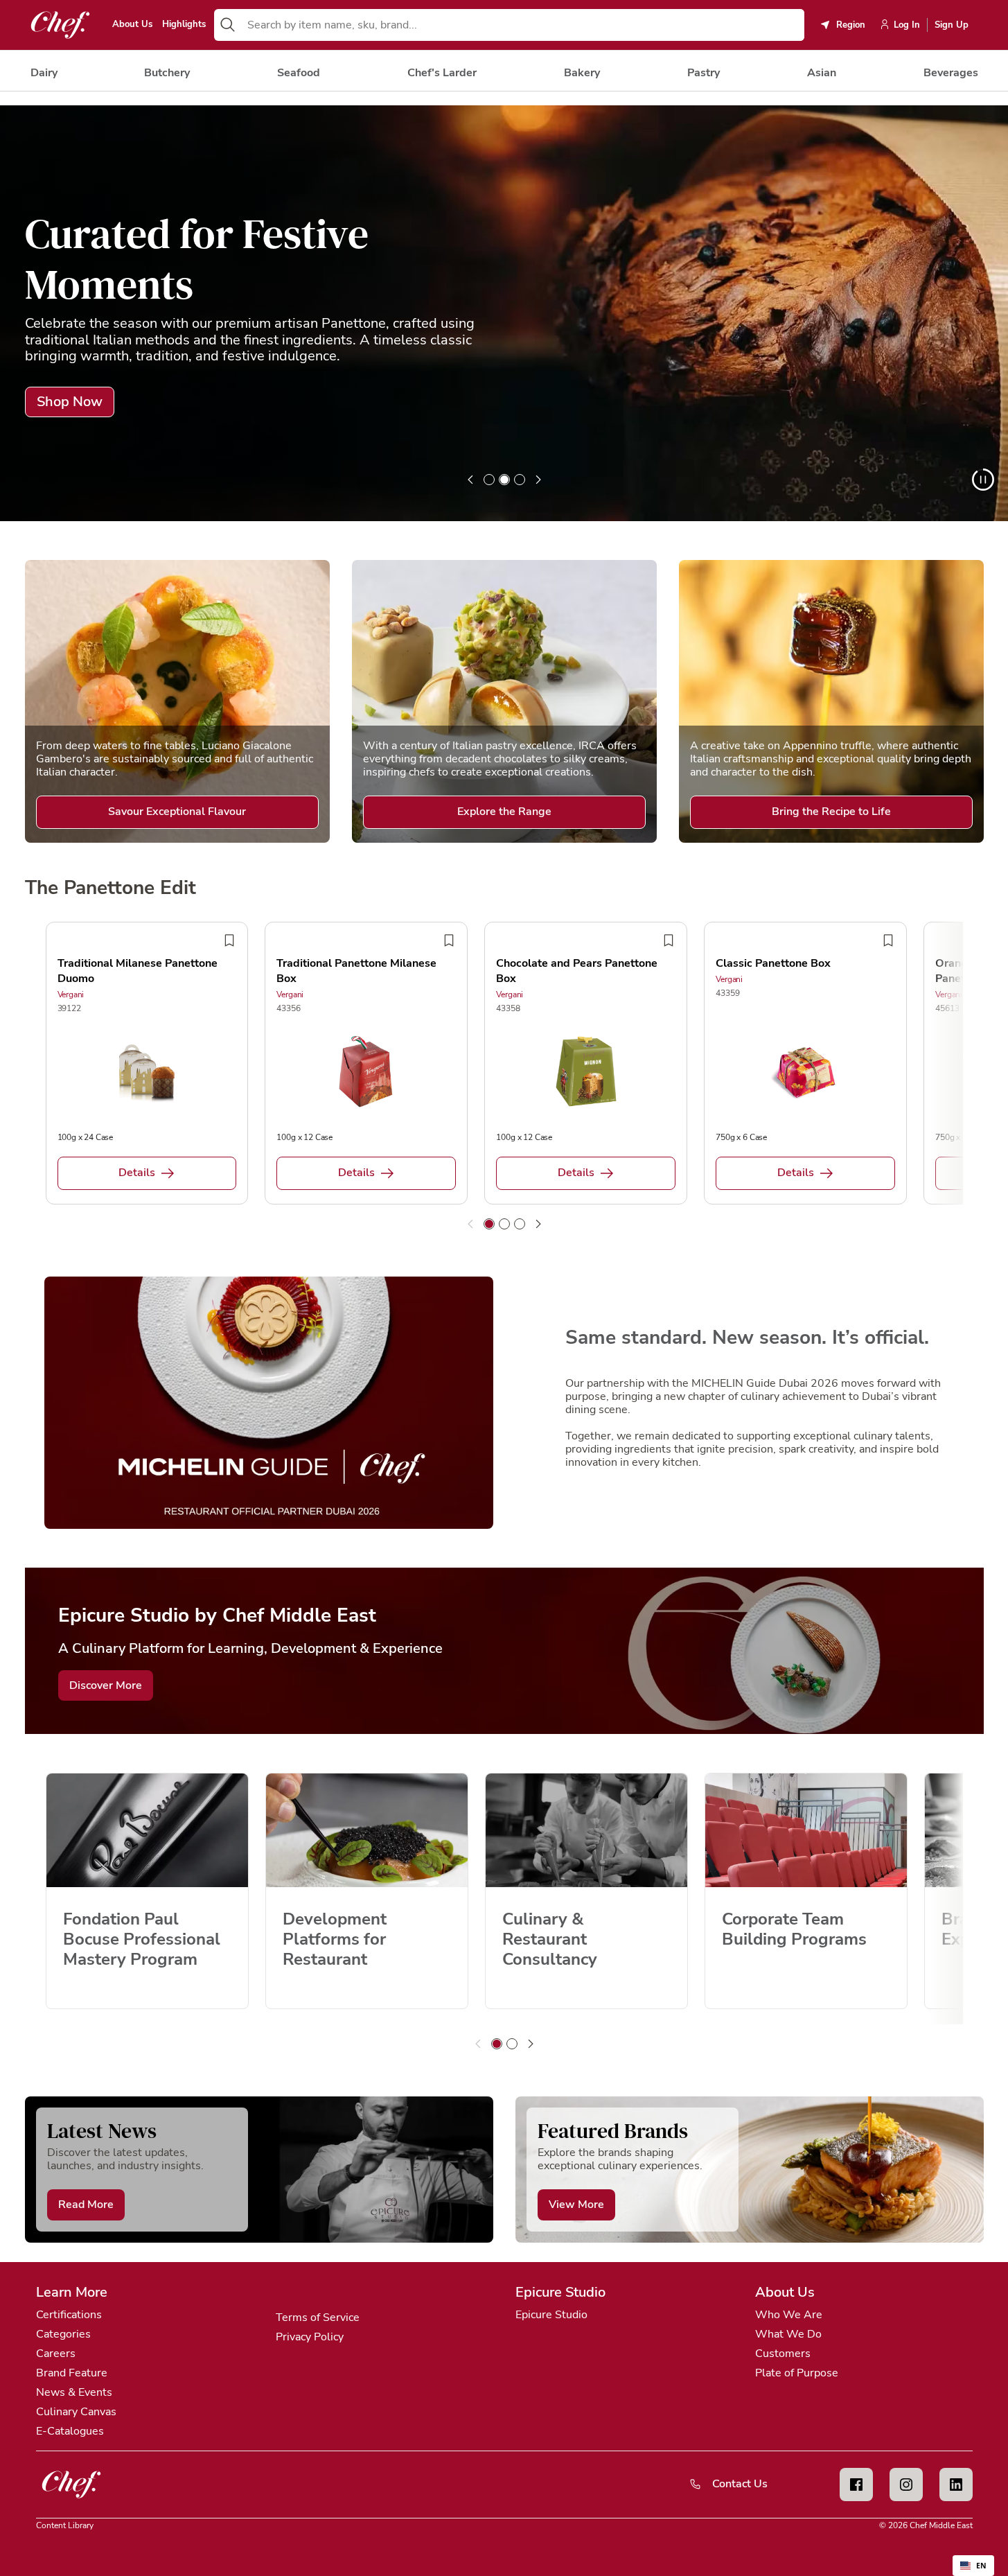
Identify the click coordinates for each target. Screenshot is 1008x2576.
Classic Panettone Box (773, 963)
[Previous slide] (470, 480)
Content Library (65, 2525)
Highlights (184, 25)
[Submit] (228, 25)
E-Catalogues (70, 2431)
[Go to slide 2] (504, 480)
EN (981, 2566)
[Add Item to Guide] (229, 940)
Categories (63, 2334)
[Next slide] (538, 480)
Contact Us (740, 2484)
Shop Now (70, 402)
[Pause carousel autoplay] (983, 480)
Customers (783, 2354)
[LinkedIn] (956, 2485)
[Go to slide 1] (489, 480)
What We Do (788, 2334)
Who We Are (789, 2315)
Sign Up (952, 25)
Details (137, 1173)
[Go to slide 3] (520, 480)
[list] (504, 313)
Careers (56, 2354)
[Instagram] (906, 2485)
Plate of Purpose (797, 2373)
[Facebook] (856, 2485)
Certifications (69, 2315)
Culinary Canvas (76, 2412)
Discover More (106, 1685)
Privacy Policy (310, 2337)
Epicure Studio (551, 2315)
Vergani (71, 995)
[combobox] (523, 25)
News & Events (74, 2392)
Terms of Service (318, 2317)
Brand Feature (72, 2373)
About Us (132, 25)
